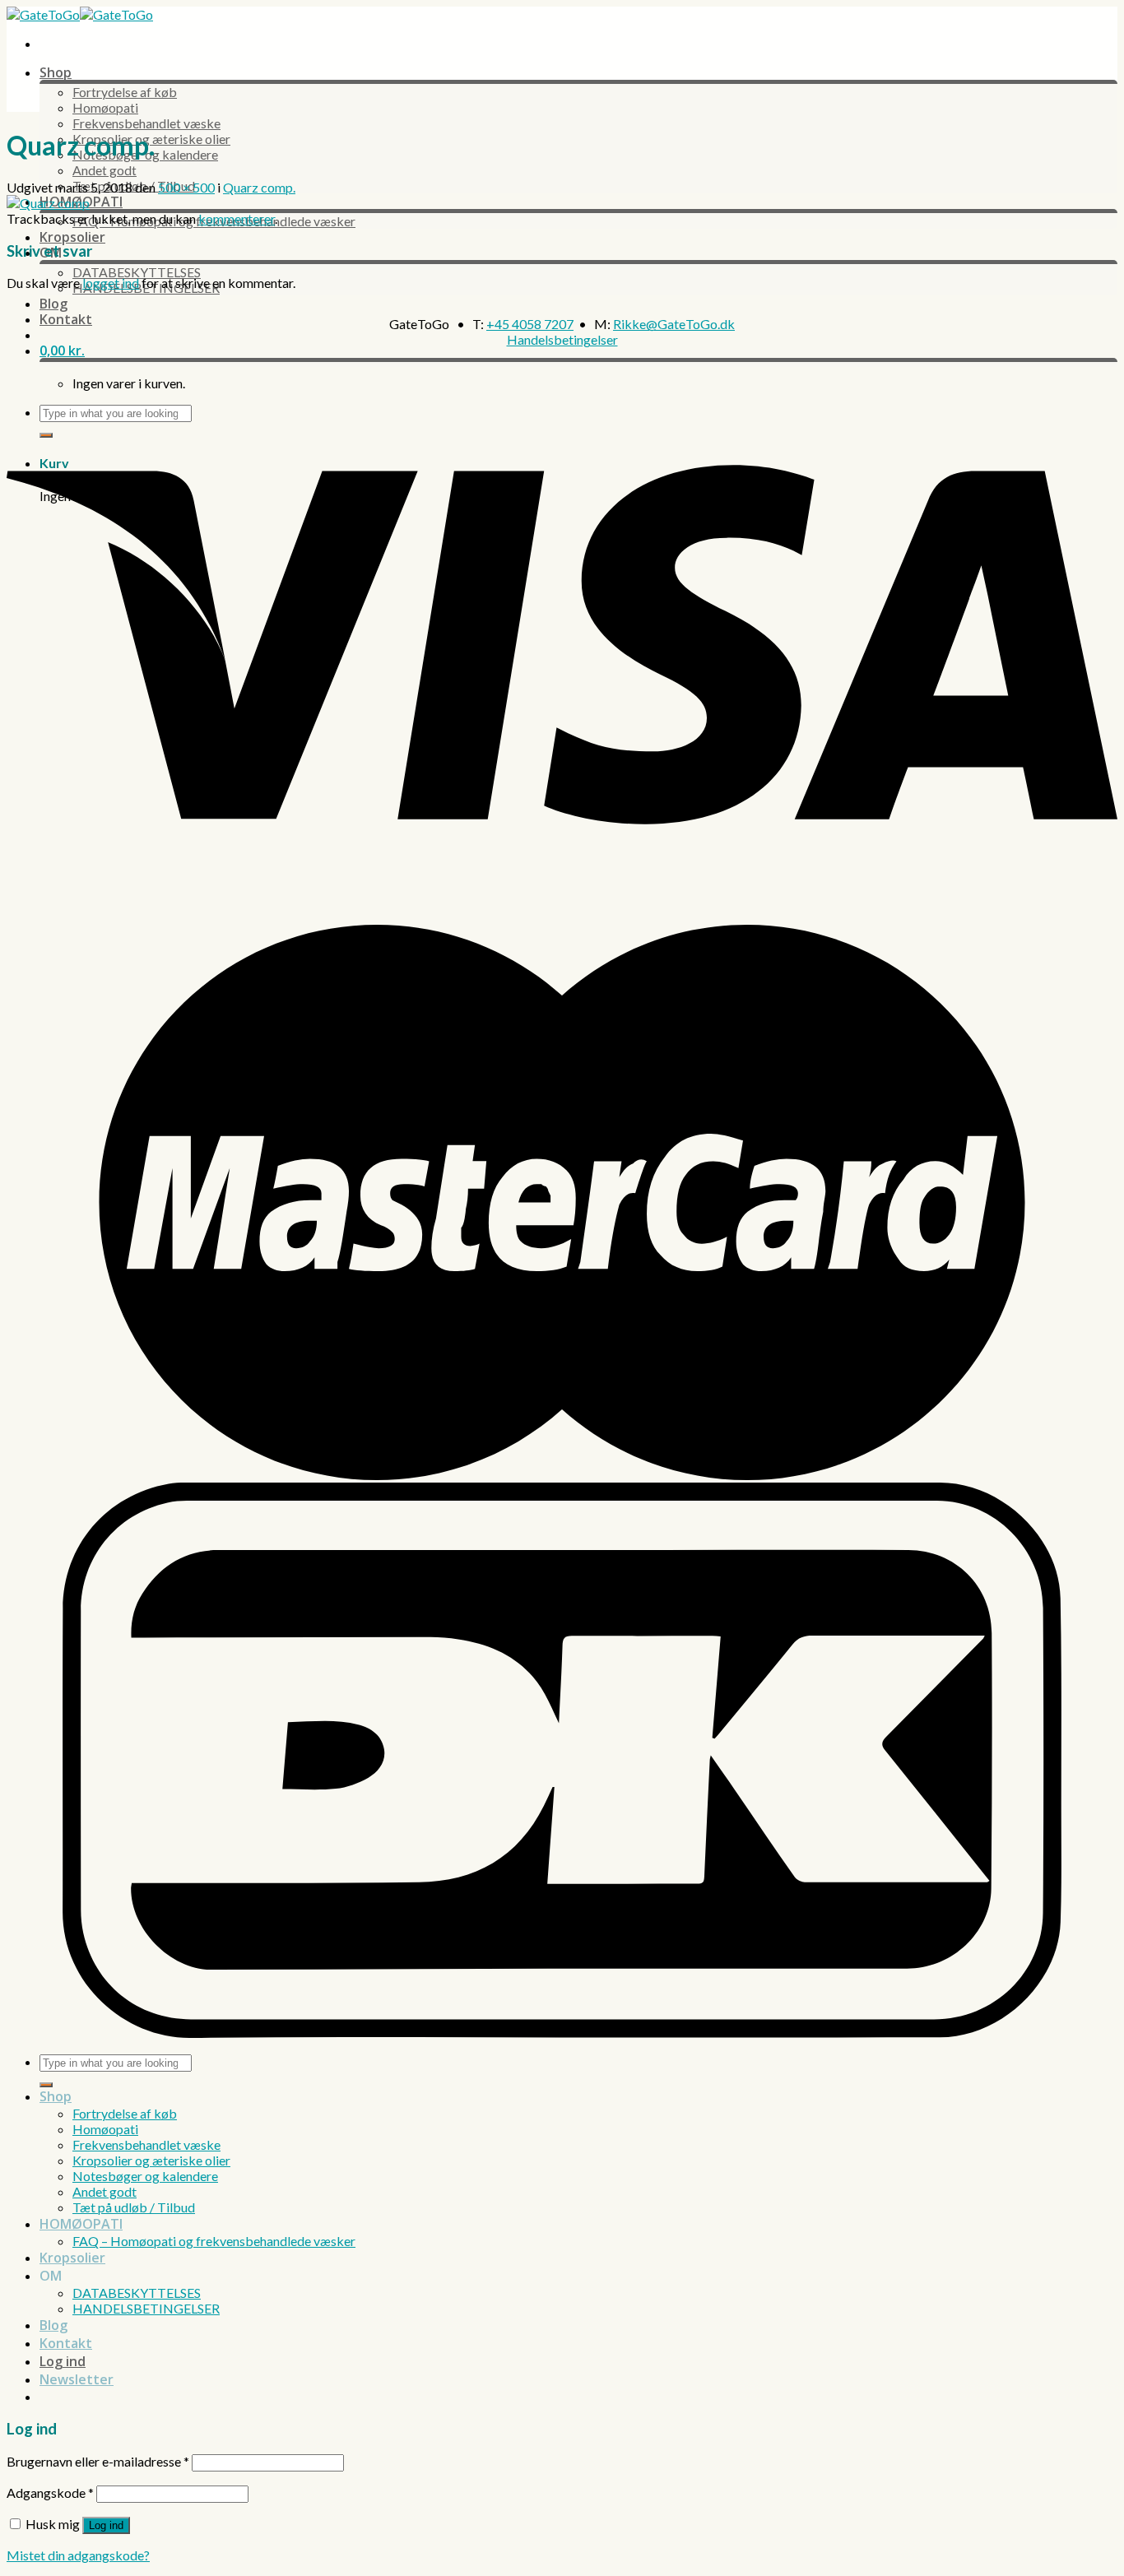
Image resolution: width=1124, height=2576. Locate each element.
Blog (53, 304)
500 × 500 (186, 187)
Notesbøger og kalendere (145, 2176)
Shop (56, 72)
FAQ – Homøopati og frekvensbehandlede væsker (214, 2241)
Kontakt (66, 319)
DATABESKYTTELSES (137, 272)
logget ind (111, 283)
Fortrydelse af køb (125, 92)
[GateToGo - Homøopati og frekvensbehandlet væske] (80, 14)
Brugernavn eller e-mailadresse (98, 2461)
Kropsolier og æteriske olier (151, 2160)
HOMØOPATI (81, 2224)
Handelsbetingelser (562, 339)
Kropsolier (72, 237)
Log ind (106, 2525)
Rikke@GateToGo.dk (674, 324)
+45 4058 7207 (530, 324)
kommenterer (237, 218)
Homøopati (105, 107)
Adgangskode (50, 2492)
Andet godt (105, 170)
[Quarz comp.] (48, 203)
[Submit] (46, 2085)
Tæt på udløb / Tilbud (134, 2207)
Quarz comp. (259, 187)
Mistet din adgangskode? (78, 2555)
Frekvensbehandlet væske (146, 123)
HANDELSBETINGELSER (146, 2308)
